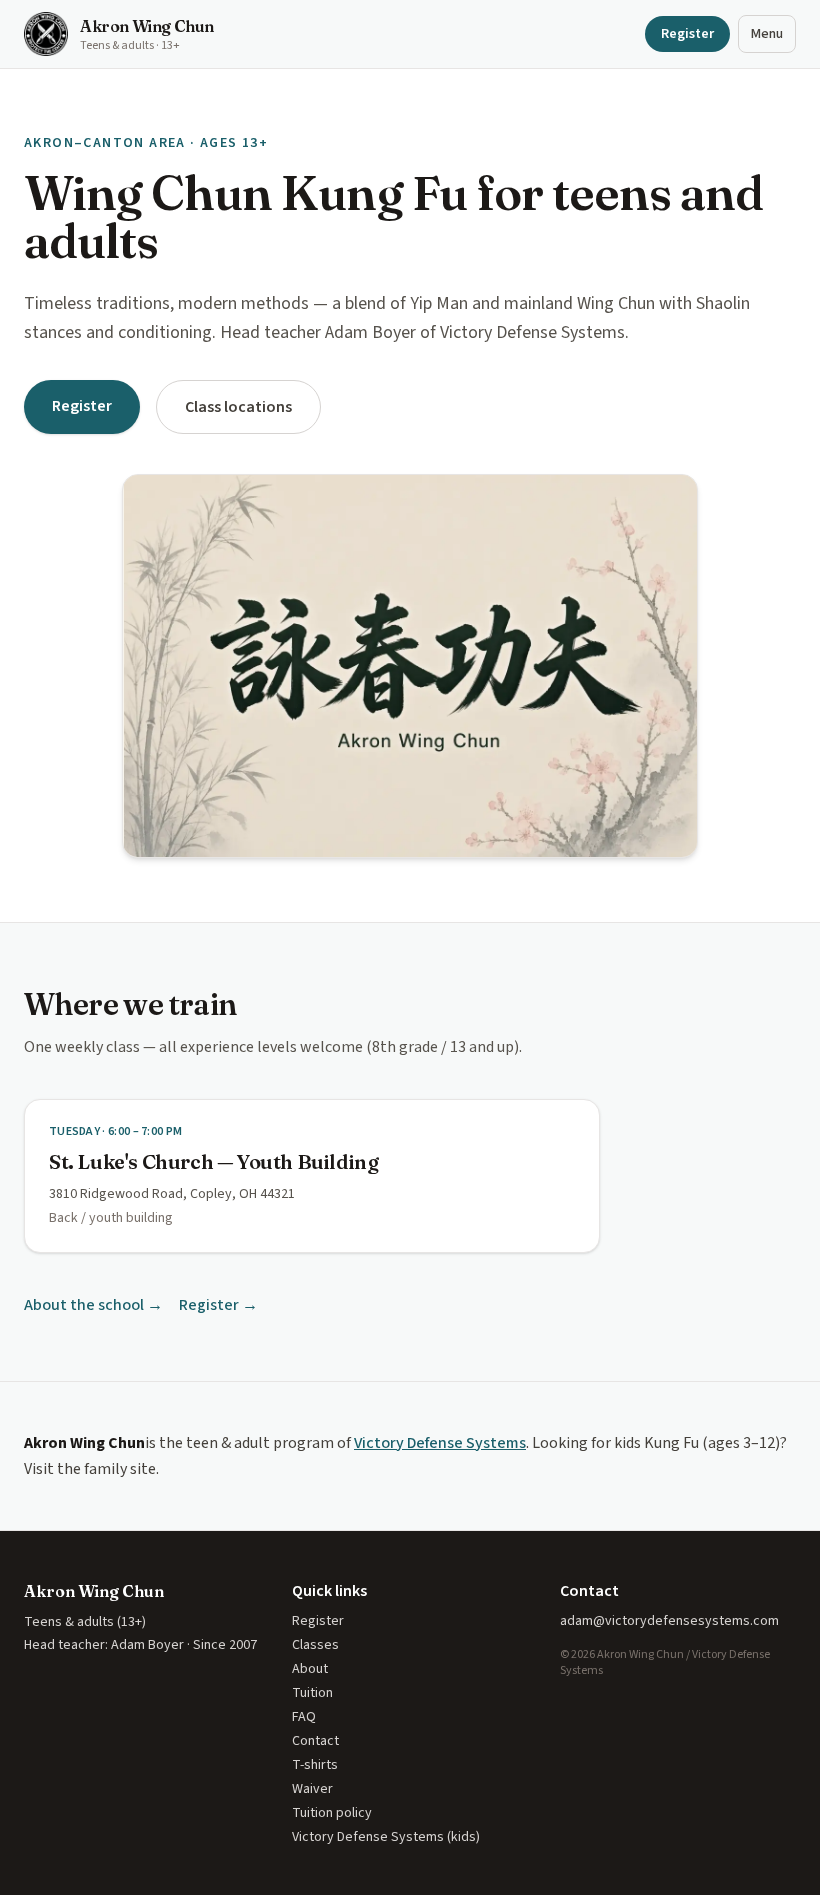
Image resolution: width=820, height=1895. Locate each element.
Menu (767, 34)
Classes (315, 1645)
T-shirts (315, 1765)
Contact (315, 1741)
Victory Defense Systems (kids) (386, 1837)
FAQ (304, 1717)
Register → (218, 1305)
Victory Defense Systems (440, 1443)
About (310, 1669)
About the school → (93, 1305)
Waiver (312, 1789)
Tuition (312, 1693)
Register (687, 34)
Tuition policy (332, 1813)
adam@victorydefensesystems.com (669, 1621)
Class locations (238, 407)
